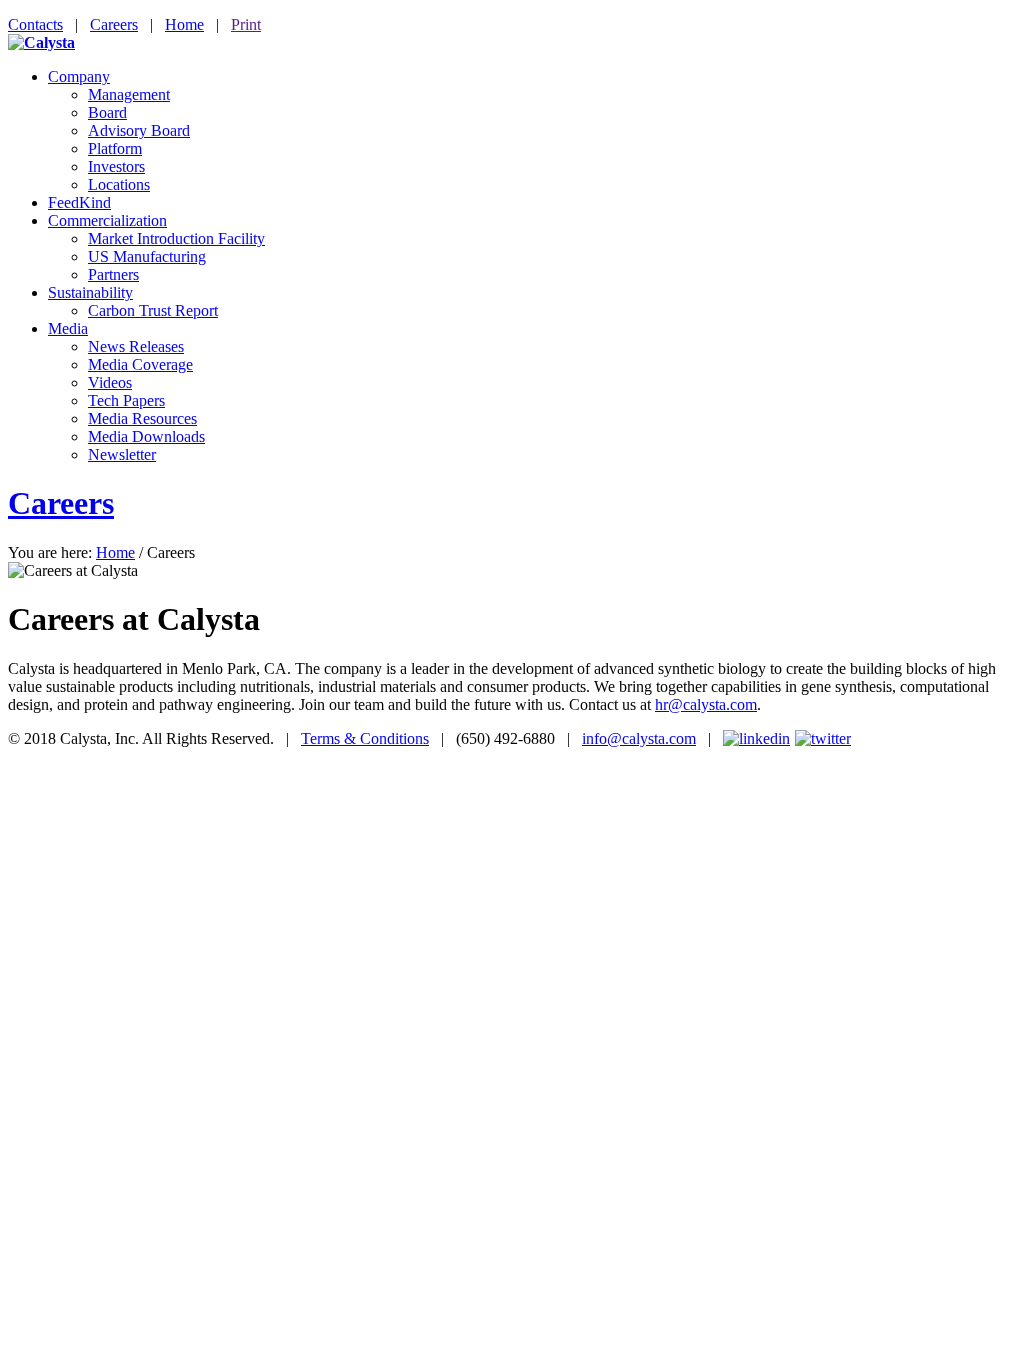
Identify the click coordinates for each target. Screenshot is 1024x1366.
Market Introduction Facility (176, 238)
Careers (114, 24)
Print (246, 24)
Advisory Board (139, 130)
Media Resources (142, 418)
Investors (116, 166)
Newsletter (122, 454)
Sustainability (90, 292)
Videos (110, 382)
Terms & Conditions (365, 738)
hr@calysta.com (706, 704)
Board (107, 112)
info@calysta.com (639, 738)
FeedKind (79, 202)
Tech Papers (126, 400)
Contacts (35, 24)
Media (68, 328)
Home (184, 24)
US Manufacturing (147, 256)
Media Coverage (140, 364)
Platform (115, 148)
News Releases (136, 346)
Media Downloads (146, 436)
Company (79, 76)
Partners (113, 274)
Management (129, 94)
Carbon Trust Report (153, 310)
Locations (119, 184)
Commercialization (107, 220)
